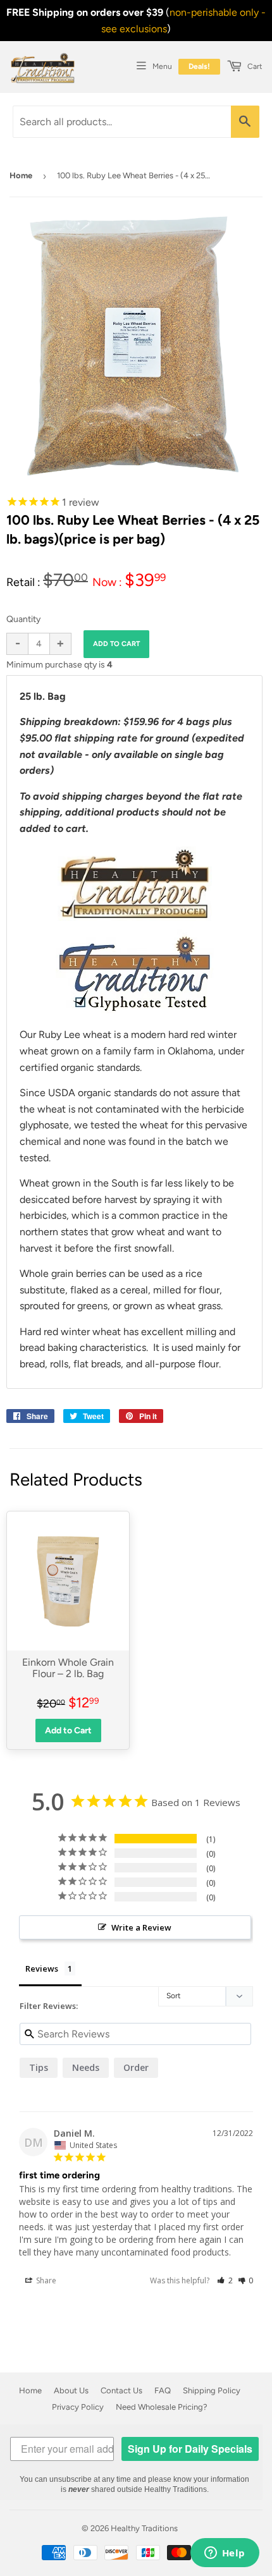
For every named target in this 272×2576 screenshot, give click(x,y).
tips (39, 2067)
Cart (254, 66)
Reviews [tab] (42, 1969)
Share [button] (45, 2280)
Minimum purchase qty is (59, 665)
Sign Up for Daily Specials (190, 2449)
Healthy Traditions (144, 2528)
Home (21, 175)
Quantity (23, 619)
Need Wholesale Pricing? (162, 2407)
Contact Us (121, 2390)
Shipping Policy (212, 2390)
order (136, 2067)
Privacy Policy (78, 2407)
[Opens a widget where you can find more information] (225, 2554)
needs (86, 2067)
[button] (225, 2280)
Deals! (199, 66)
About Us (71, 2390)
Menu (162, 66)
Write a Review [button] (141, 1927)
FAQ (163, 2390)
